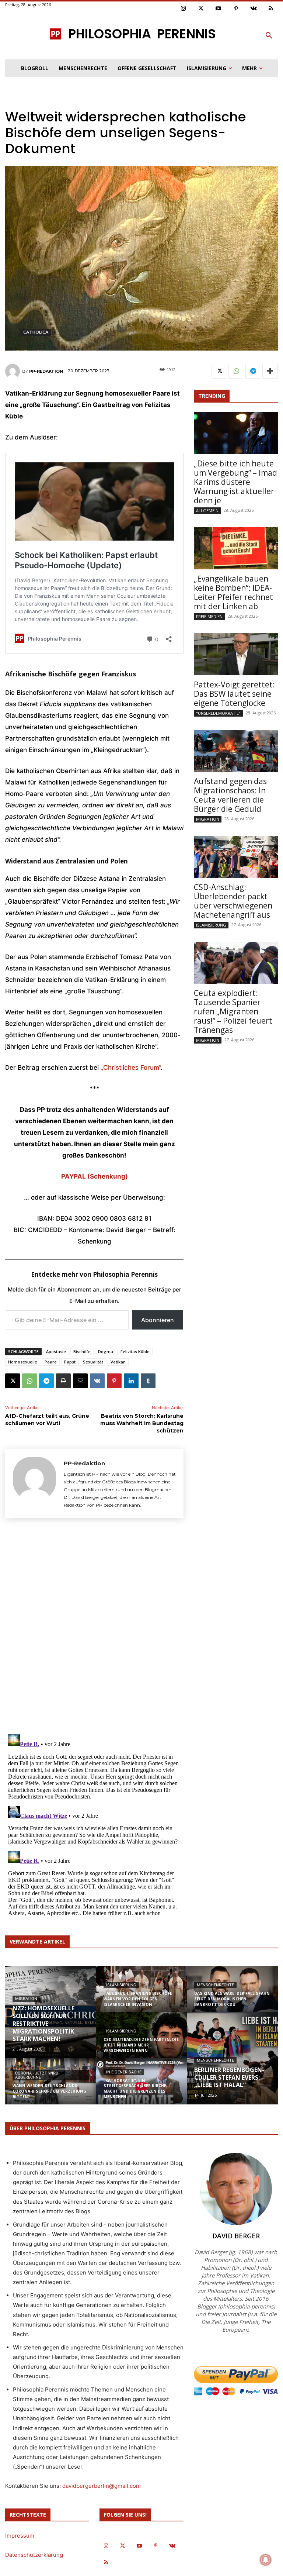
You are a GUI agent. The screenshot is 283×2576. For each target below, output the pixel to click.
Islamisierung (211, 925)
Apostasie (56, 1351)
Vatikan (118, 1362)
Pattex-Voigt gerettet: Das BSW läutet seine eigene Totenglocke (234, 694)
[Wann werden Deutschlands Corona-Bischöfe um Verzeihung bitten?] (51, 2086)
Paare (51, 1362)
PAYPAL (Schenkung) (95, 1176)
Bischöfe (82, 1351)
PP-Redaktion (46, 371)
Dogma (106, 1351)
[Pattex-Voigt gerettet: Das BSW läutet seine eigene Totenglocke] (236, 654)
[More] (270, 371)
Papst (70, 1362)
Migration (208, 819)
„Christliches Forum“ (131, 1068)
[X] (13, 1381)
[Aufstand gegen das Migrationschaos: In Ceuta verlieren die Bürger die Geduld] (236, 751)
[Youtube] (219, 9)
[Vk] (254, 9)
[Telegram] (46, 1381)
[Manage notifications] (266, 2560)
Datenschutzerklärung (34, 2555)
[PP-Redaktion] (14, 371)
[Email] (80, 1381)
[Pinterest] (236, 9)
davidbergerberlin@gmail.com (102, 2486)
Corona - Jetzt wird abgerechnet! (37, 2075)
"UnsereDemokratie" (218, 713)
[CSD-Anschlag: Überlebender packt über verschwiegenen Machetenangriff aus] (236, 857)
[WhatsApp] (29, 1381)
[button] (269, 36)
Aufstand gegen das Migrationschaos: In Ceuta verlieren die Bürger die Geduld (230, 795)
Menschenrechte (215, 1985)
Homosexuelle (23, 1362)
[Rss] (271, 9)
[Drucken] (63, 1381)
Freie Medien (209, 616)
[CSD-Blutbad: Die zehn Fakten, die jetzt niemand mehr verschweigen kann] (142, 2040)
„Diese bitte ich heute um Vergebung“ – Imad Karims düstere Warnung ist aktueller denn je (235, 482)
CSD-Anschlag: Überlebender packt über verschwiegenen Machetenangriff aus (233, 901)
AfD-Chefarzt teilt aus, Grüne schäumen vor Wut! (47, 1420)
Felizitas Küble (135, 1351)
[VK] (97, 1381)
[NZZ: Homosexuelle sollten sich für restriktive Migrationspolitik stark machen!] (51, 2013)
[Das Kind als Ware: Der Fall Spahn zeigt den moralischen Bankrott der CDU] (232, 1994)
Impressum (20, 2536)
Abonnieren (158, 1320)
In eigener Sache (124, 2072)
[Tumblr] (148, 1381)
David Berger (236, 2236)
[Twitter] (201, 9)
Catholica (36, 332)
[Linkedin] (131, 1381)
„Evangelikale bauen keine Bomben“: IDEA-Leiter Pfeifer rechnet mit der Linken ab (233, 592)
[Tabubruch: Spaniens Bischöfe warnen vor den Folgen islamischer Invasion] (142, 1994)
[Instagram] (184, 9)
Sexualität (93, 1362)
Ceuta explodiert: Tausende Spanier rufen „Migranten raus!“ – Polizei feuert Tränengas (233, 1011)
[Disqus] (94, 1625)
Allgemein (207, 511)
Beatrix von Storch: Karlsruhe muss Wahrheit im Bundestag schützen (142, 1423)
